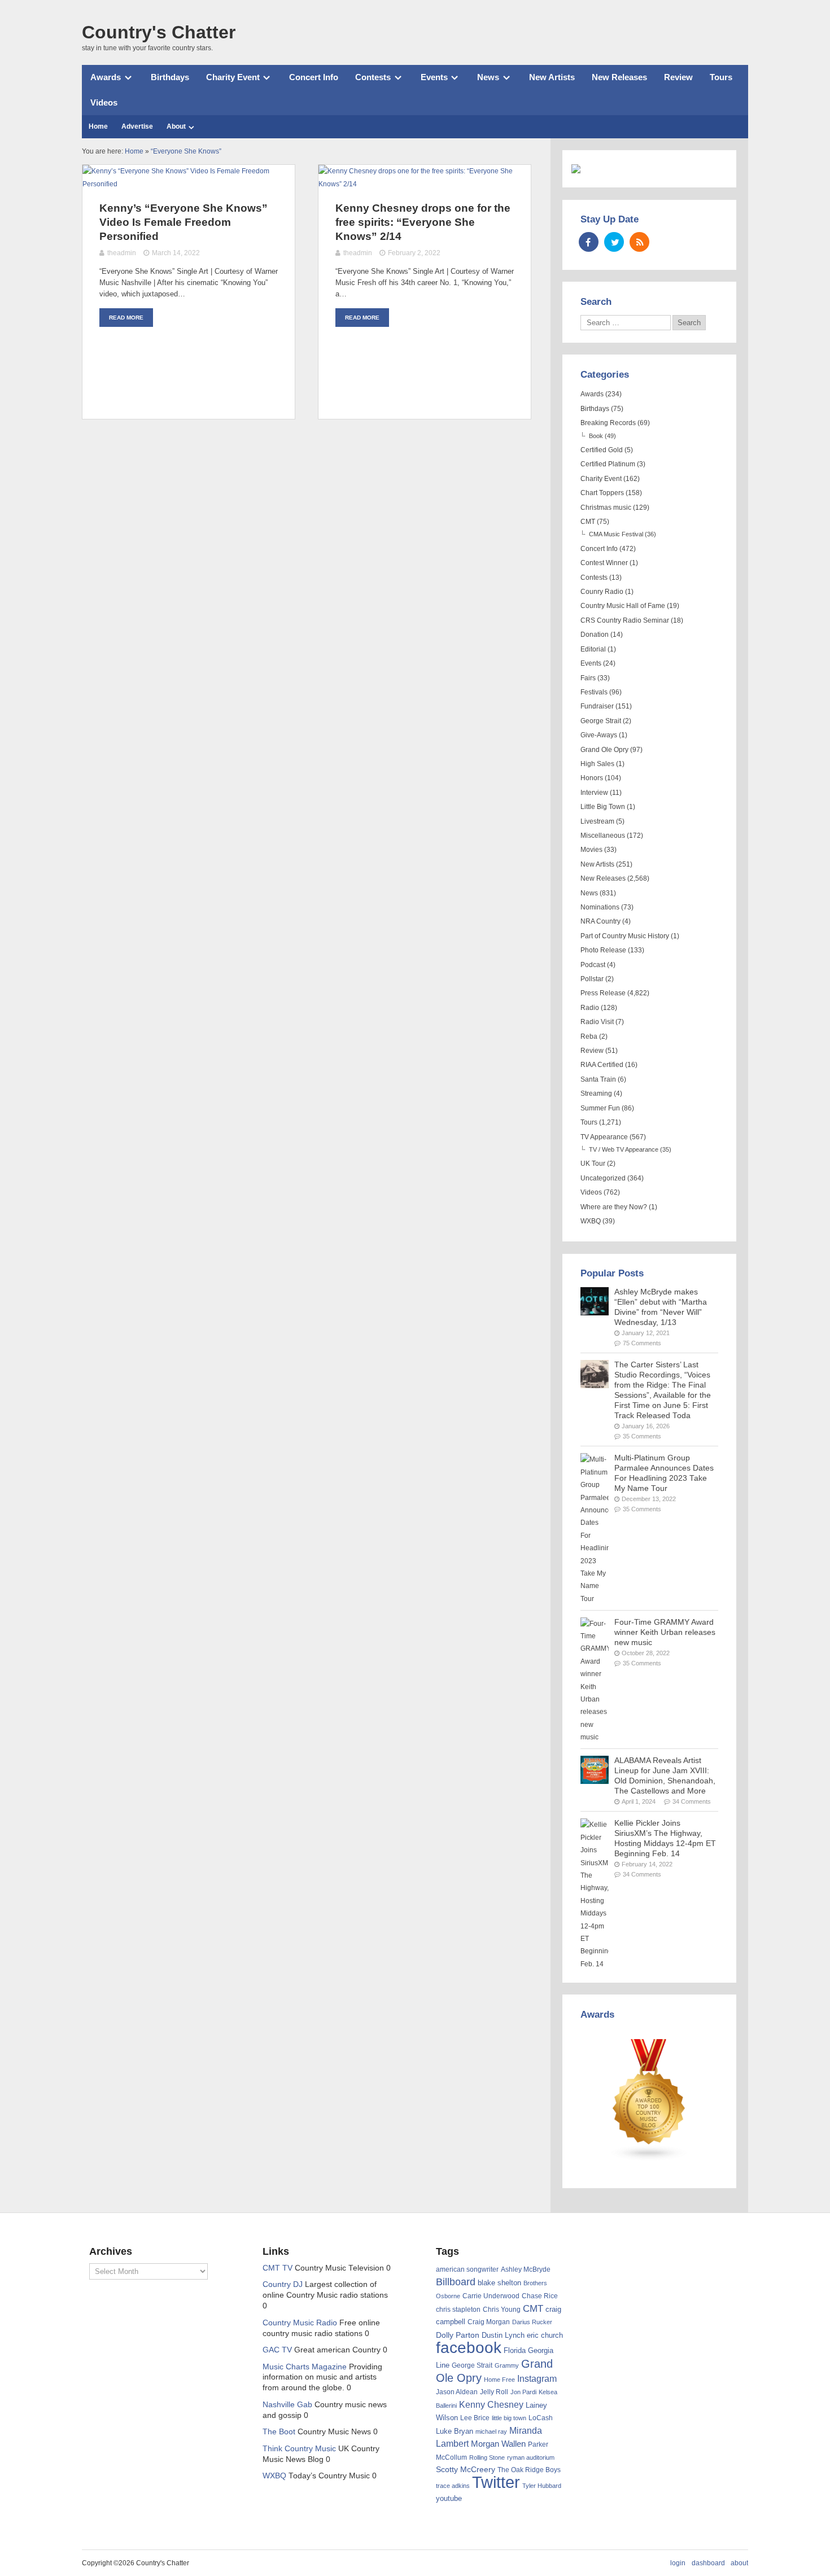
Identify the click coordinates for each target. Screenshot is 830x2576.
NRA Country (600, 921)
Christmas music (606, 508)
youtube (449, 2498)
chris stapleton (458, 2310)
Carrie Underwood (491, 2296)
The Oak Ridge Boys (529, 2470)
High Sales (597, 764)
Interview (594, 793)
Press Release (603, 993)
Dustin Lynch (503, 2335)
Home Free (499, 2380)
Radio (590, 1008)
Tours (721, 77)
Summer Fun (600, 1108)
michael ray (491, 2431)
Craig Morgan (489, 2322)
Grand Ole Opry (604, 750)
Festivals (594, 692)
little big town (509, 2418)
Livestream (597, 821)
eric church (545, 2335)
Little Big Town (603, 807)
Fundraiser (597, 706)
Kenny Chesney (491, 2405)
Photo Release (603, 950)
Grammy (507, 2365)
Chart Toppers (602, 493)
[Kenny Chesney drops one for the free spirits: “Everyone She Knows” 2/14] (425, 184)
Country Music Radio (300, 2323)
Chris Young (502, 2310)
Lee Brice (475, 2418)
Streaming (596, 1094)
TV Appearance (604, 1137)
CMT (588, 522)
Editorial (593, 649)
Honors (592, 778)
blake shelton (499, 2283)
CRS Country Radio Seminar (625, 620)
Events (434, 77)
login (678, 2563)
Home (98, 126)
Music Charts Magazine (305, 2367)
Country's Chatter (159, 32)
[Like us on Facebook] (589, 242)
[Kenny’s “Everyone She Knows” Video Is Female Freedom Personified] (189, 184)
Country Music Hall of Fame (623, 606)
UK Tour (593, 1164)
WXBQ (591, 1221)
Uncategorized (603, 1178)
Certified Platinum (608, 464)
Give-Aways (599, 735)
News (488, 77)
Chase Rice (540, 2296)
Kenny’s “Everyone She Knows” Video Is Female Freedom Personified (184, 222)
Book (596, 436)
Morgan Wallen (498, 2444)
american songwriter (467, 2269)
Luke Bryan (455, 2431)
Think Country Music (299, 2449)
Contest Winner (604, 563)
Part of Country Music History (625, 936)
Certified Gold (602, 450)
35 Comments (642, 1436)
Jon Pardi (523, 2392)
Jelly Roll (494, 2392)
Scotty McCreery (466, 2470)
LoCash (541, 2418)
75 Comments (642, 1343)
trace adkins (453, 2486)
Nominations (600, 907)
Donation (595, 635)
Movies (591, 850)
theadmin (122, 253)
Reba (589, 1036)
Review (678, 77)
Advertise (137, 126)
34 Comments (692, 1801)
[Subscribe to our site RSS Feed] (639, 242)
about (739, 2563)
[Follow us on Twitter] (614, 242)
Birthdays (170, 77)
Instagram (537, 2378)
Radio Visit (597, 1022)
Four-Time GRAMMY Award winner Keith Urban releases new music (665, 1632)
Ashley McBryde (526, 2269)
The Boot (279, 2432)
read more (126, 318)
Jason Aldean (457, 2392)
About (176, 126)
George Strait (601, 721)
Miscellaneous (603, 836)
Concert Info (314, 77)
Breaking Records (608, 423)
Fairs (588, 678)
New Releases (619, 77)
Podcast (593, 965)
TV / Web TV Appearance (624, 1149)
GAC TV (277, 2350)
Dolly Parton (458, 2335)
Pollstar (592, 979)
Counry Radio (602, 592)
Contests (373, 77)
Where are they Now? (614, 1207)
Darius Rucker (532, 2322)
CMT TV (278, 2268)
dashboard (708, 2563)
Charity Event (233, 77)
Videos (104, 102)
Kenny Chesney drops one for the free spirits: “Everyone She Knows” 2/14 (423, 222)
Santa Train (598, 1079)
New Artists (552, 77)
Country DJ (283, 2284)
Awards (106, 77)
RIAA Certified (602, 1065)
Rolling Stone (487, 2457)
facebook (469, 2348)
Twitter (496, 2482)
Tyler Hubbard (542, 2486)
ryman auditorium (531, 2457)
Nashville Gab (287, 2405)
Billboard (456, 2282)
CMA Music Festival (616, 534)
